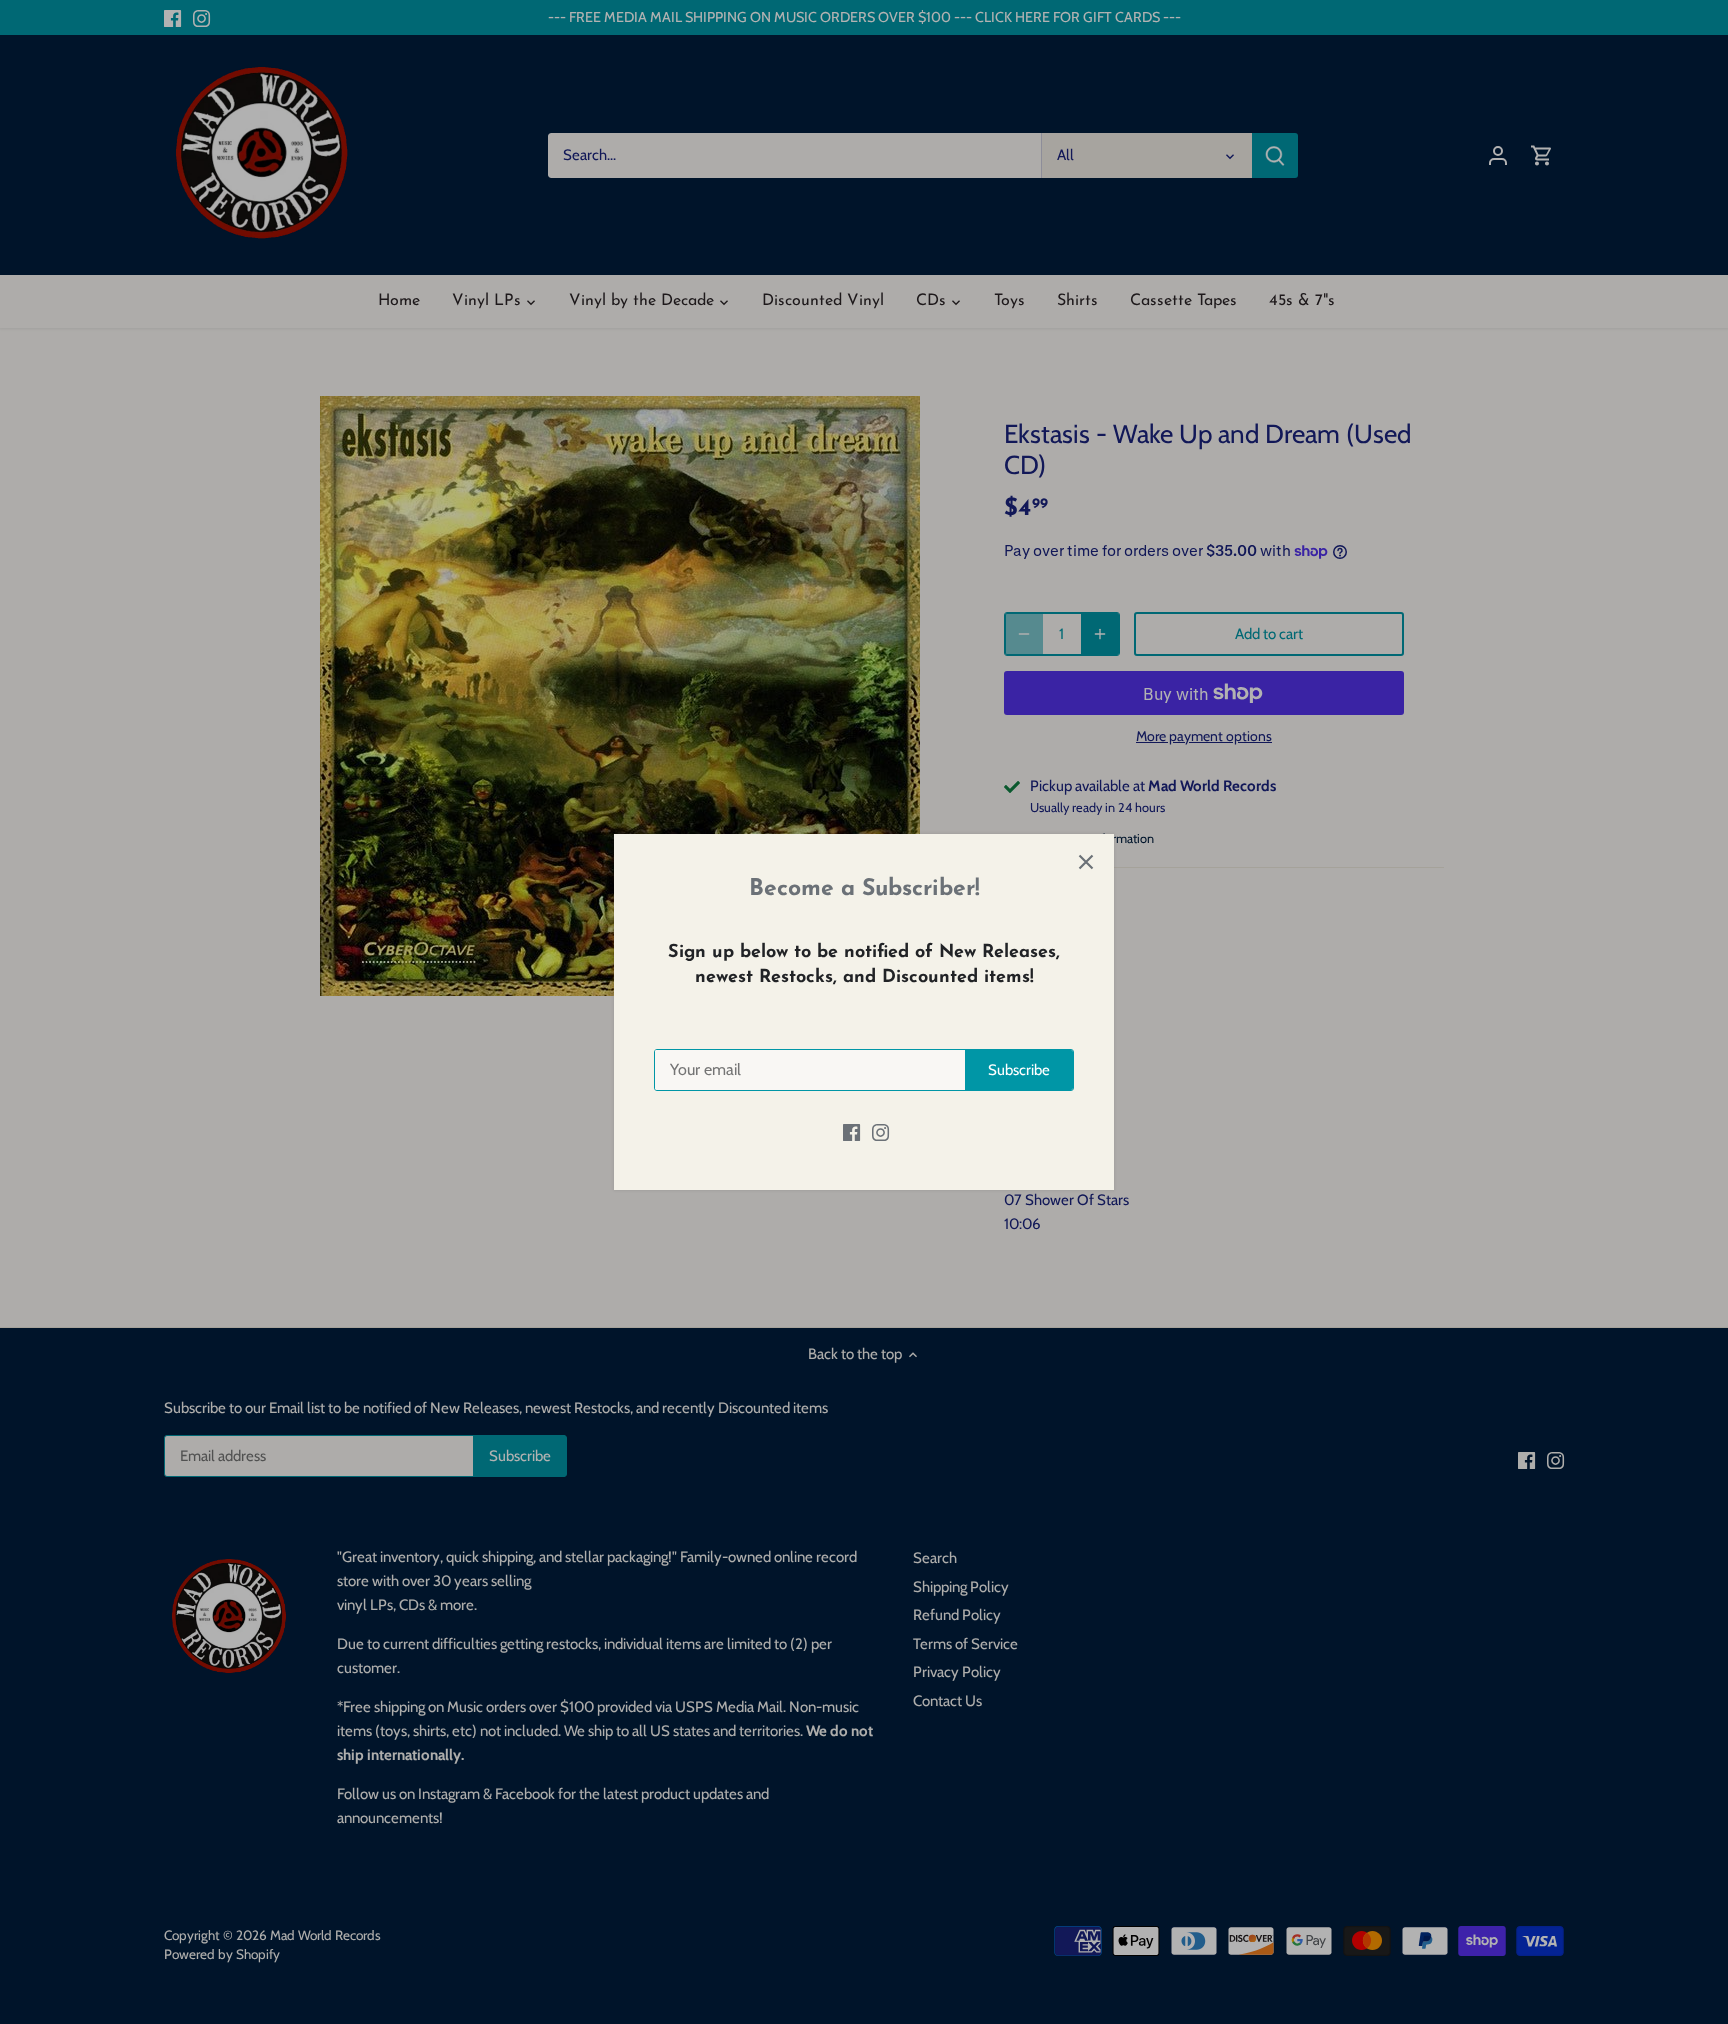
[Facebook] (851, 1131)
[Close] (1086, 862)
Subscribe (1019, 1070)
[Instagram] (880, 1131)
